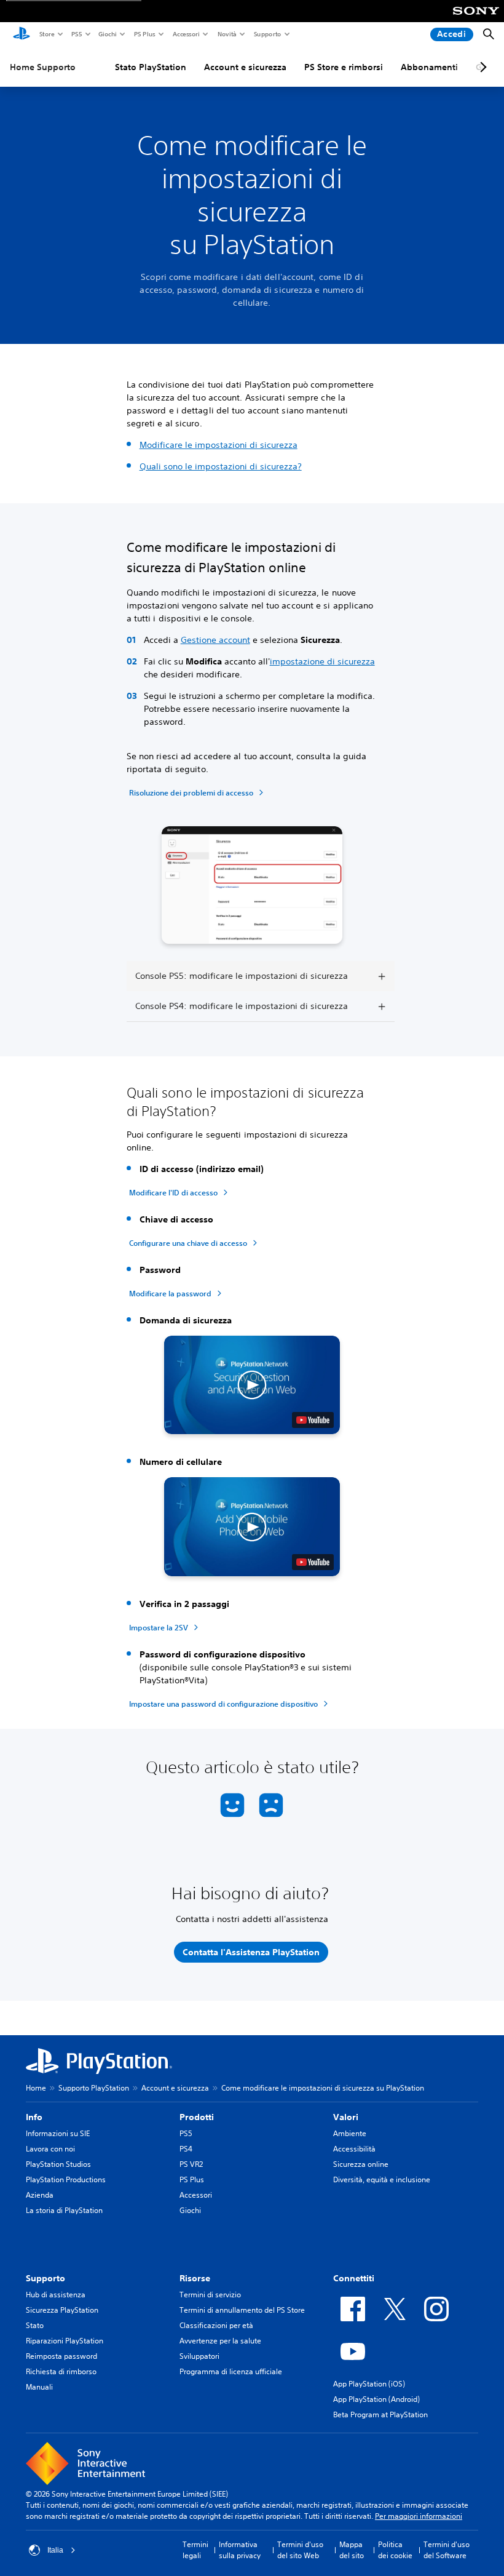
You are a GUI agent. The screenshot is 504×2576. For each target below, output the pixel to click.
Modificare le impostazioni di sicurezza (219, 445)
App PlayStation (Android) (376, 2399)
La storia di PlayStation (64, 2210)
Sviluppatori (199, 2356)
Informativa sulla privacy (240, 2550)
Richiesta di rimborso (61, 2371)
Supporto (267, 34)
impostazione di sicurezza (322, 661)
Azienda (40, 2195)
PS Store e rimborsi (344, 67)
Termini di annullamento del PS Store (242, 2310)
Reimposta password (61, 2356)
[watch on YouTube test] (313, 1420)
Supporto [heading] (45, 2278)
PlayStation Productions (66, 2179)
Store (46, 34)
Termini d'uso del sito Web (300, 2550)
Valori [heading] (346, 2117)
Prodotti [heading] (197, 2117)
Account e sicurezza (245, 67)
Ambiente (350, 2133)
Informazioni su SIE (58, 2133)
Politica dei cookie (395, 2550)
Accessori (186, 34)
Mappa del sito (352, 2550)
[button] (252, 1385)
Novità (226, 34)
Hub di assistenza (56, 2295)
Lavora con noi (50, 2149)
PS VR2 (191, 2164)
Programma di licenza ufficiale (231, 2371)
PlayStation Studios (58, 2164)
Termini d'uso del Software (447, 2550)
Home (36, 2088)
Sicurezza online (361, 2164)
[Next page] (481, 67)
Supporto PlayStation (94, 2088)
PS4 (186, 2149)
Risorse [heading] (195, 2278)
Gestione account (215, 640)
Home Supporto (43, 67)
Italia (55, 2550)
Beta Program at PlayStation (380, 2415)
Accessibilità (354, 2149)
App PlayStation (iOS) (369, 2384)
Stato (35, 2325)
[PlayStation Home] (22, 34)
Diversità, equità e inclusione (382, 2179)
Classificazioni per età (216, 2325)
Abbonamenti (429, 67)
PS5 (76, 34)
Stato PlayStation (151, 67)
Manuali (39, 2387)
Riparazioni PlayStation (65, 2341)
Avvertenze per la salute (220, 2341)
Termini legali (195, 2550)
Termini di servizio (210, 2295)
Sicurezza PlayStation (62, 2310)
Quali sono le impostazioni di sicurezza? (221, 466)
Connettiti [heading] (354, 2278)
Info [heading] (34, 2117)
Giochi (107, 34)
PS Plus (144, 34)
